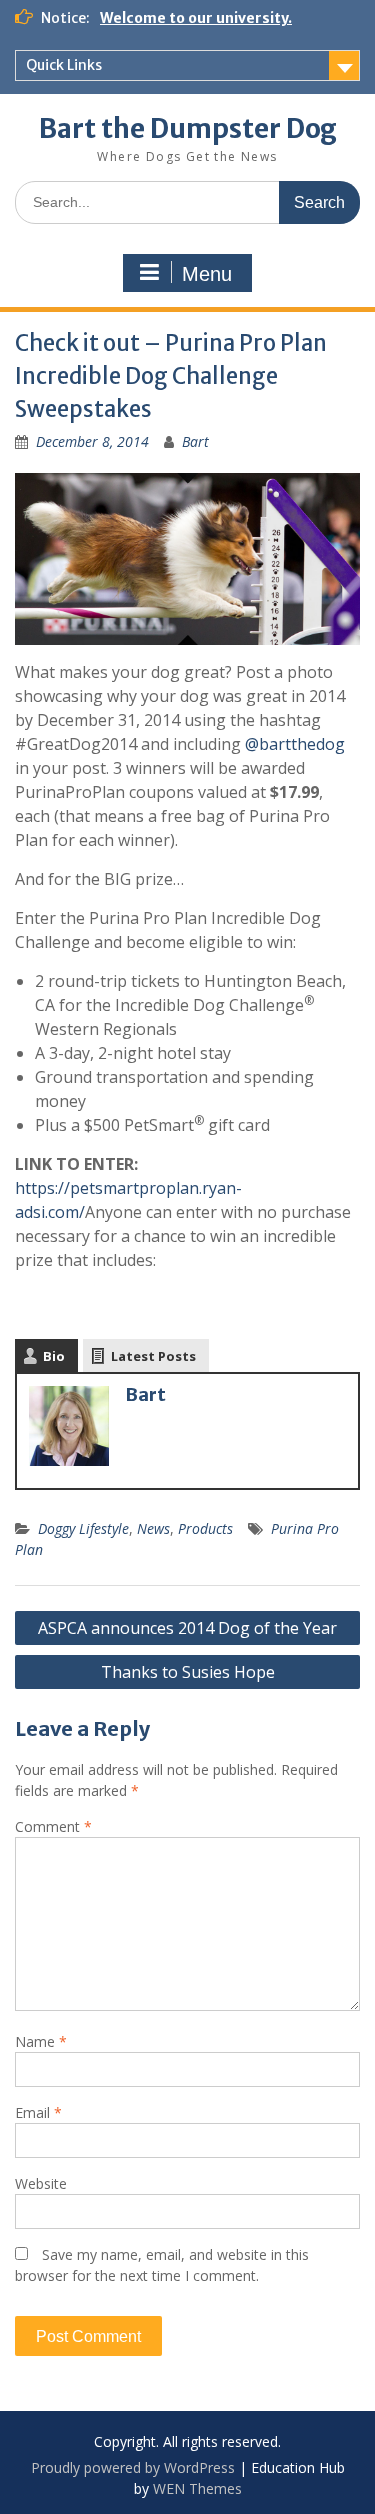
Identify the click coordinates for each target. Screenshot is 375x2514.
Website (41, 2183)
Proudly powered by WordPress (133, 2467)
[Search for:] (187, 201)
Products (205, 1528)
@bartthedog (295, 744)
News (153, 1528)
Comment (53, 1826)
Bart (195, 441)
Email (38, 2112)
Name (41, 2041)
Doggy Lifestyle (83, 1528)
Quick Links (64, 65)
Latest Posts (153, 1356)
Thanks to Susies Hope (188, 1672)
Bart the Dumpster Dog (188, 128)
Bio (54, 1356)
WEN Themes (197, 2488)
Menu (207, 274)
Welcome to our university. (196, 18)
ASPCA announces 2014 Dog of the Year (187, 1628)
